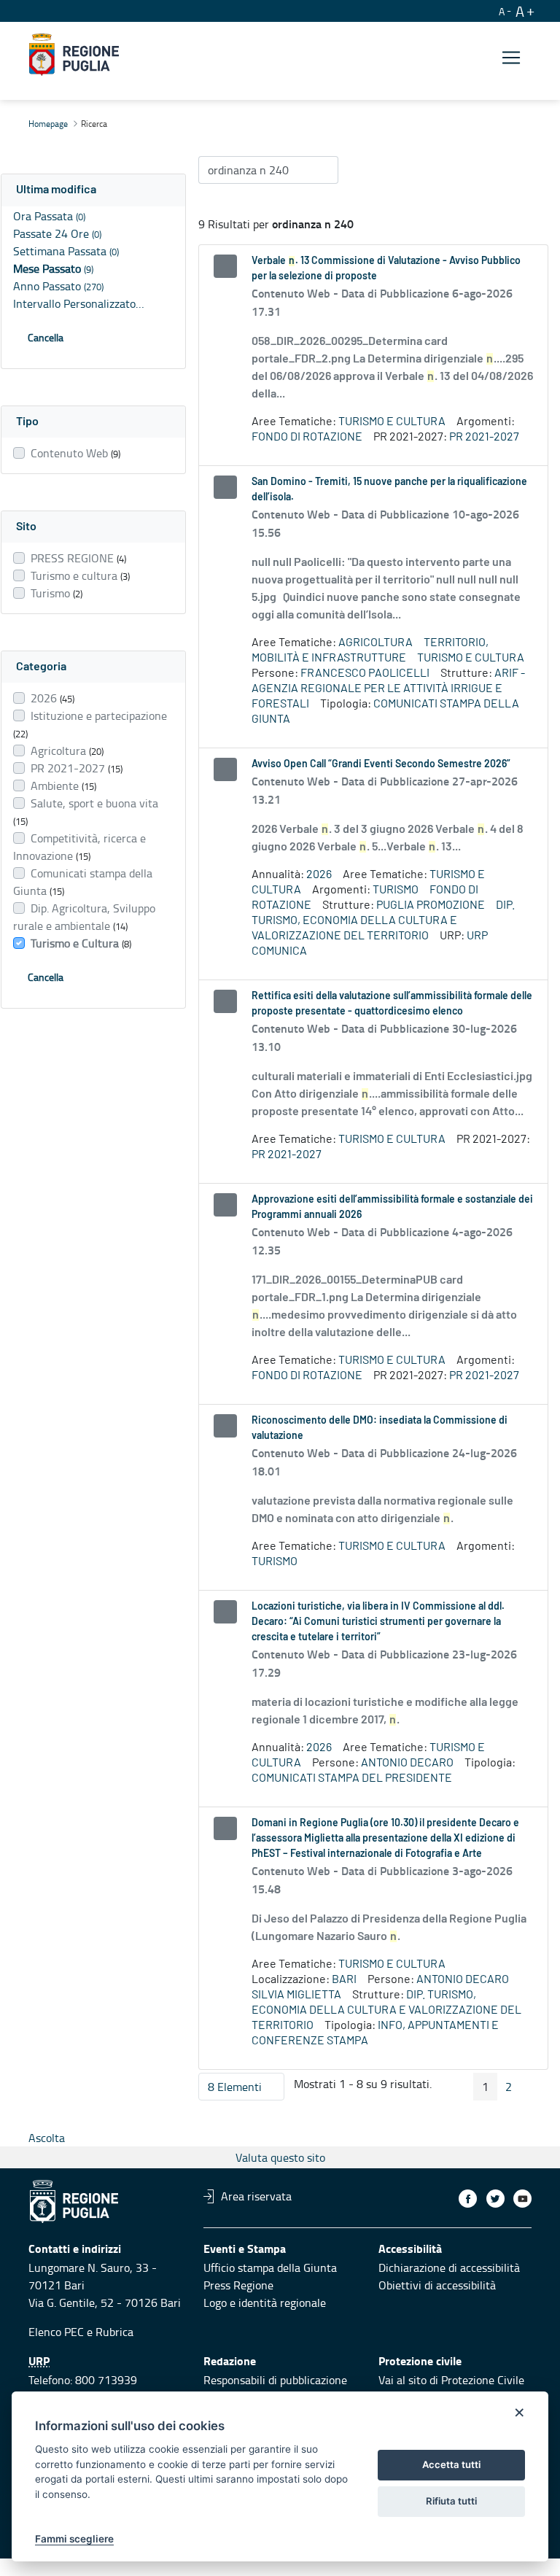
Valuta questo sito (280, 2157)
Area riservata (256, 2196)
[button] (93, 190)
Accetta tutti (451, 2464)
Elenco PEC (56, 2332)
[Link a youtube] (522, 2199)
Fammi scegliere (74, 2539)
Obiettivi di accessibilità (437, 2285)
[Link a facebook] (468, 2199)
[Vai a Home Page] (74, 55)
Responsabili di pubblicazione (275, 2380)
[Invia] (320, 170)
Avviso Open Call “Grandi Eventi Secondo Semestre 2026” (381, 764)
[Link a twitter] (495, 2199)
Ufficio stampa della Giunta (270, 2267)
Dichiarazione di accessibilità (449, 2267)
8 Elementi (246, 2090)
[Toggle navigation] (511, 57)
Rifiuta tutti (451, 2501)
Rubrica (114, 2332)
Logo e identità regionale (265, 2303)
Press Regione (238, 2285)
